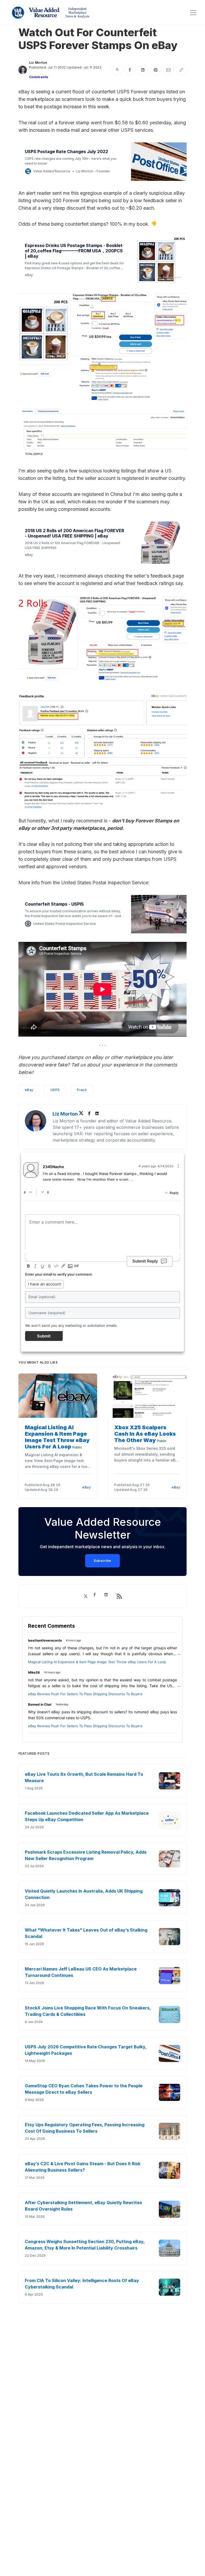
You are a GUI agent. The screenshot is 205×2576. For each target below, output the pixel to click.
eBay (29, 1090)
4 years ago (156, 1166)
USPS (55, 1090)
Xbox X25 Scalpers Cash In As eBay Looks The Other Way (145, 1434)
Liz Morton (38, 63)
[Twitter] (82, 1114)
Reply (174, 1193)
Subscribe (102, 1561)
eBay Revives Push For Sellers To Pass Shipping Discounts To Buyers (85, 1694)
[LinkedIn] (97, 1114)
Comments (39, 77)
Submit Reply (145, 1261)
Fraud (82, 1090)
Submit (44, 1336)
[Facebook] (90, 1114)
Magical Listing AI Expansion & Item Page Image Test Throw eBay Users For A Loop (57, 1437)
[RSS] (119, 1596)
